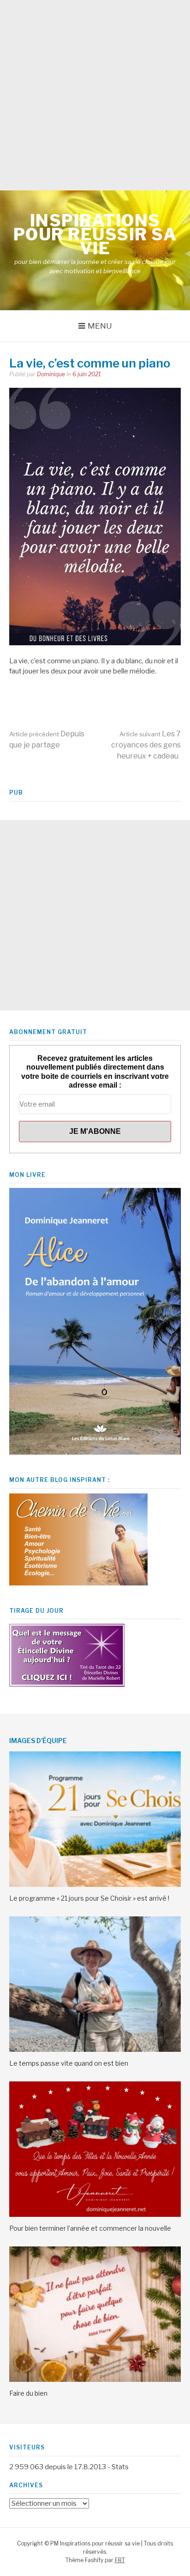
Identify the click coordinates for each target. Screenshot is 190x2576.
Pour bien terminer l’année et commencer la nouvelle (90, 2228)
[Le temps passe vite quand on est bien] (95, 2050)
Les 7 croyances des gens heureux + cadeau (146, 745)
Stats (120, 2467)
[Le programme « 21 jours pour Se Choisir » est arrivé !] (95, 1885)
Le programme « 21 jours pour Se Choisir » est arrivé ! (89, 1898)
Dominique (51, 374)
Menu (100, 326)
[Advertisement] (95, 95)
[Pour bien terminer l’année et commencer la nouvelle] (95, 2215)
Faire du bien (28, 2393)
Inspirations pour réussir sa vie (95, 234)
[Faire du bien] (95, 2380)
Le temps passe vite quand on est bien (69, 2063)
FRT (120, 2560)
